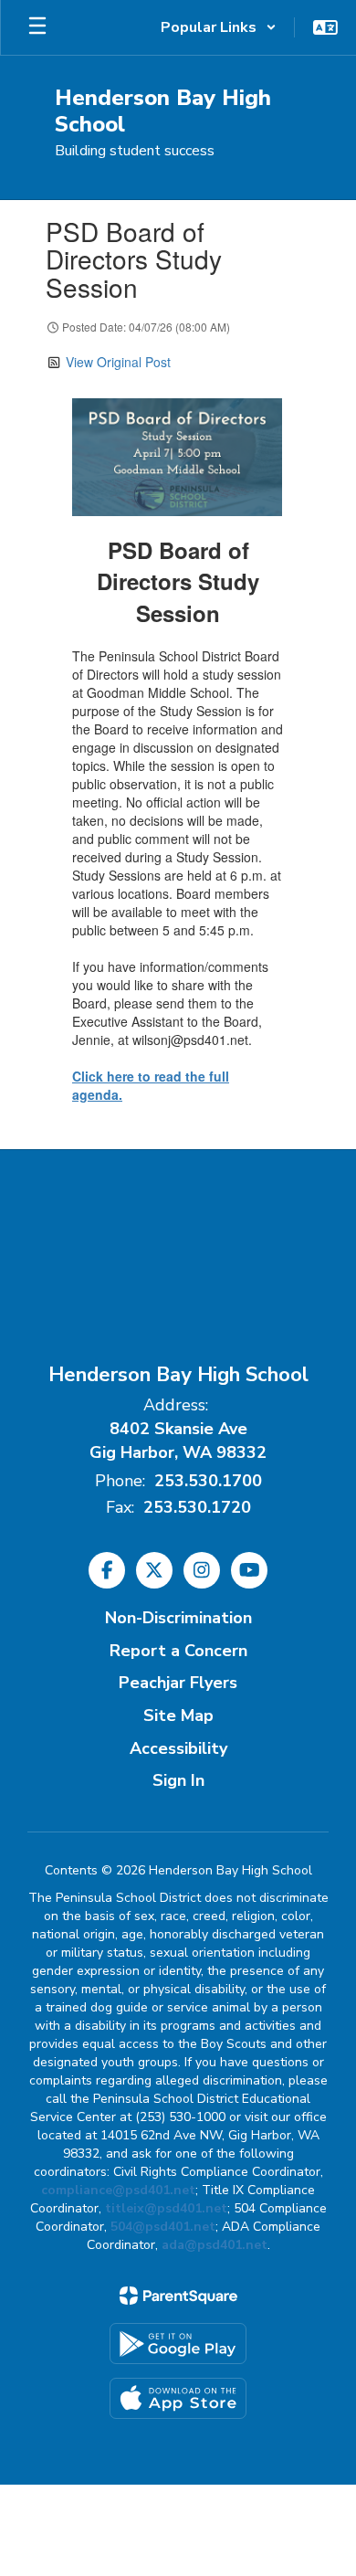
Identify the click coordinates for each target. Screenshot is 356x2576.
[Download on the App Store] (178, 2398)
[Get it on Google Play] (178, 2344)
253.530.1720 (197, 1507)
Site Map (178, 1716)
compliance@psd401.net (118, 2190)
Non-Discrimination (178, 1618)
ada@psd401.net (215, 2245)
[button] (219, 27)
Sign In (178, 1780)
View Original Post (118, 362)
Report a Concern (178, 1651)
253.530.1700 (208, 1481)
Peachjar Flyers (178, 1683)
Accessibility (178, 1748)
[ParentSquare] (178, 2296)
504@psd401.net (163, 2227)
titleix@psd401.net (166, 2208)
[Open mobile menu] (37, 27)
